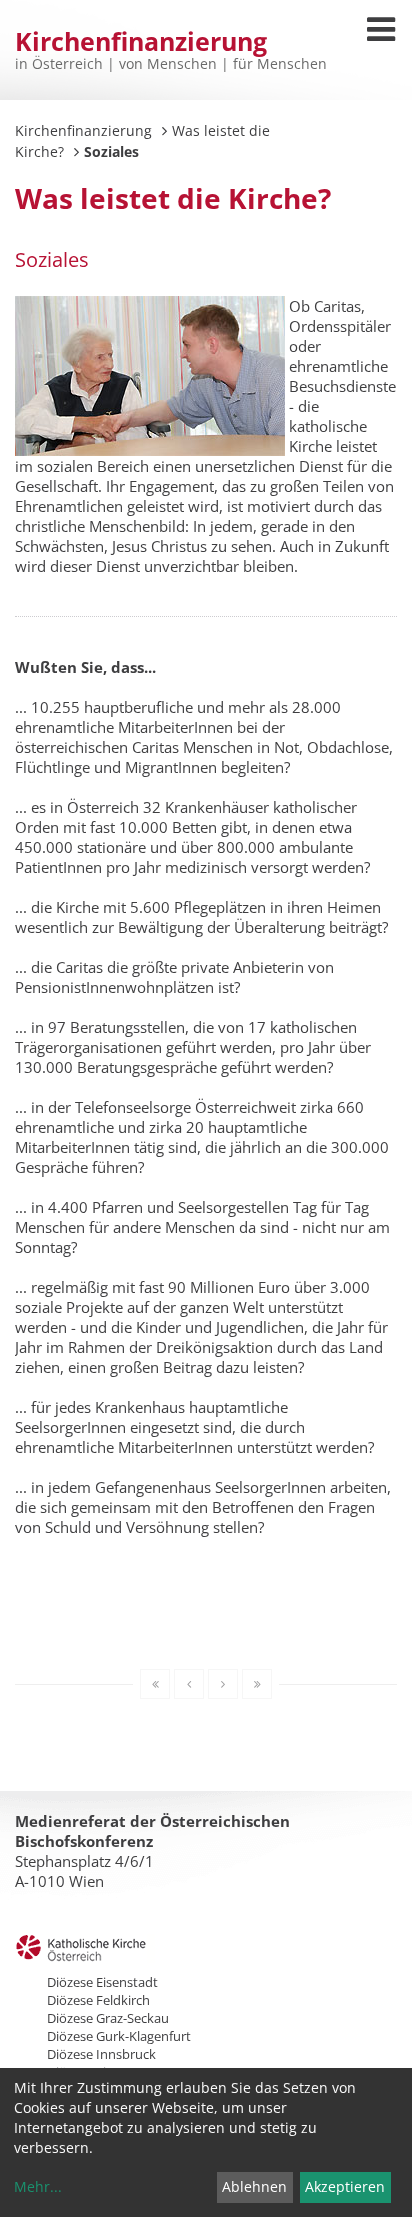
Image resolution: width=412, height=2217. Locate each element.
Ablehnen (254, 2186)
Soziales (52, 259)
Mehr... (38, 2186)
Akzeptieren (345, 2186)
